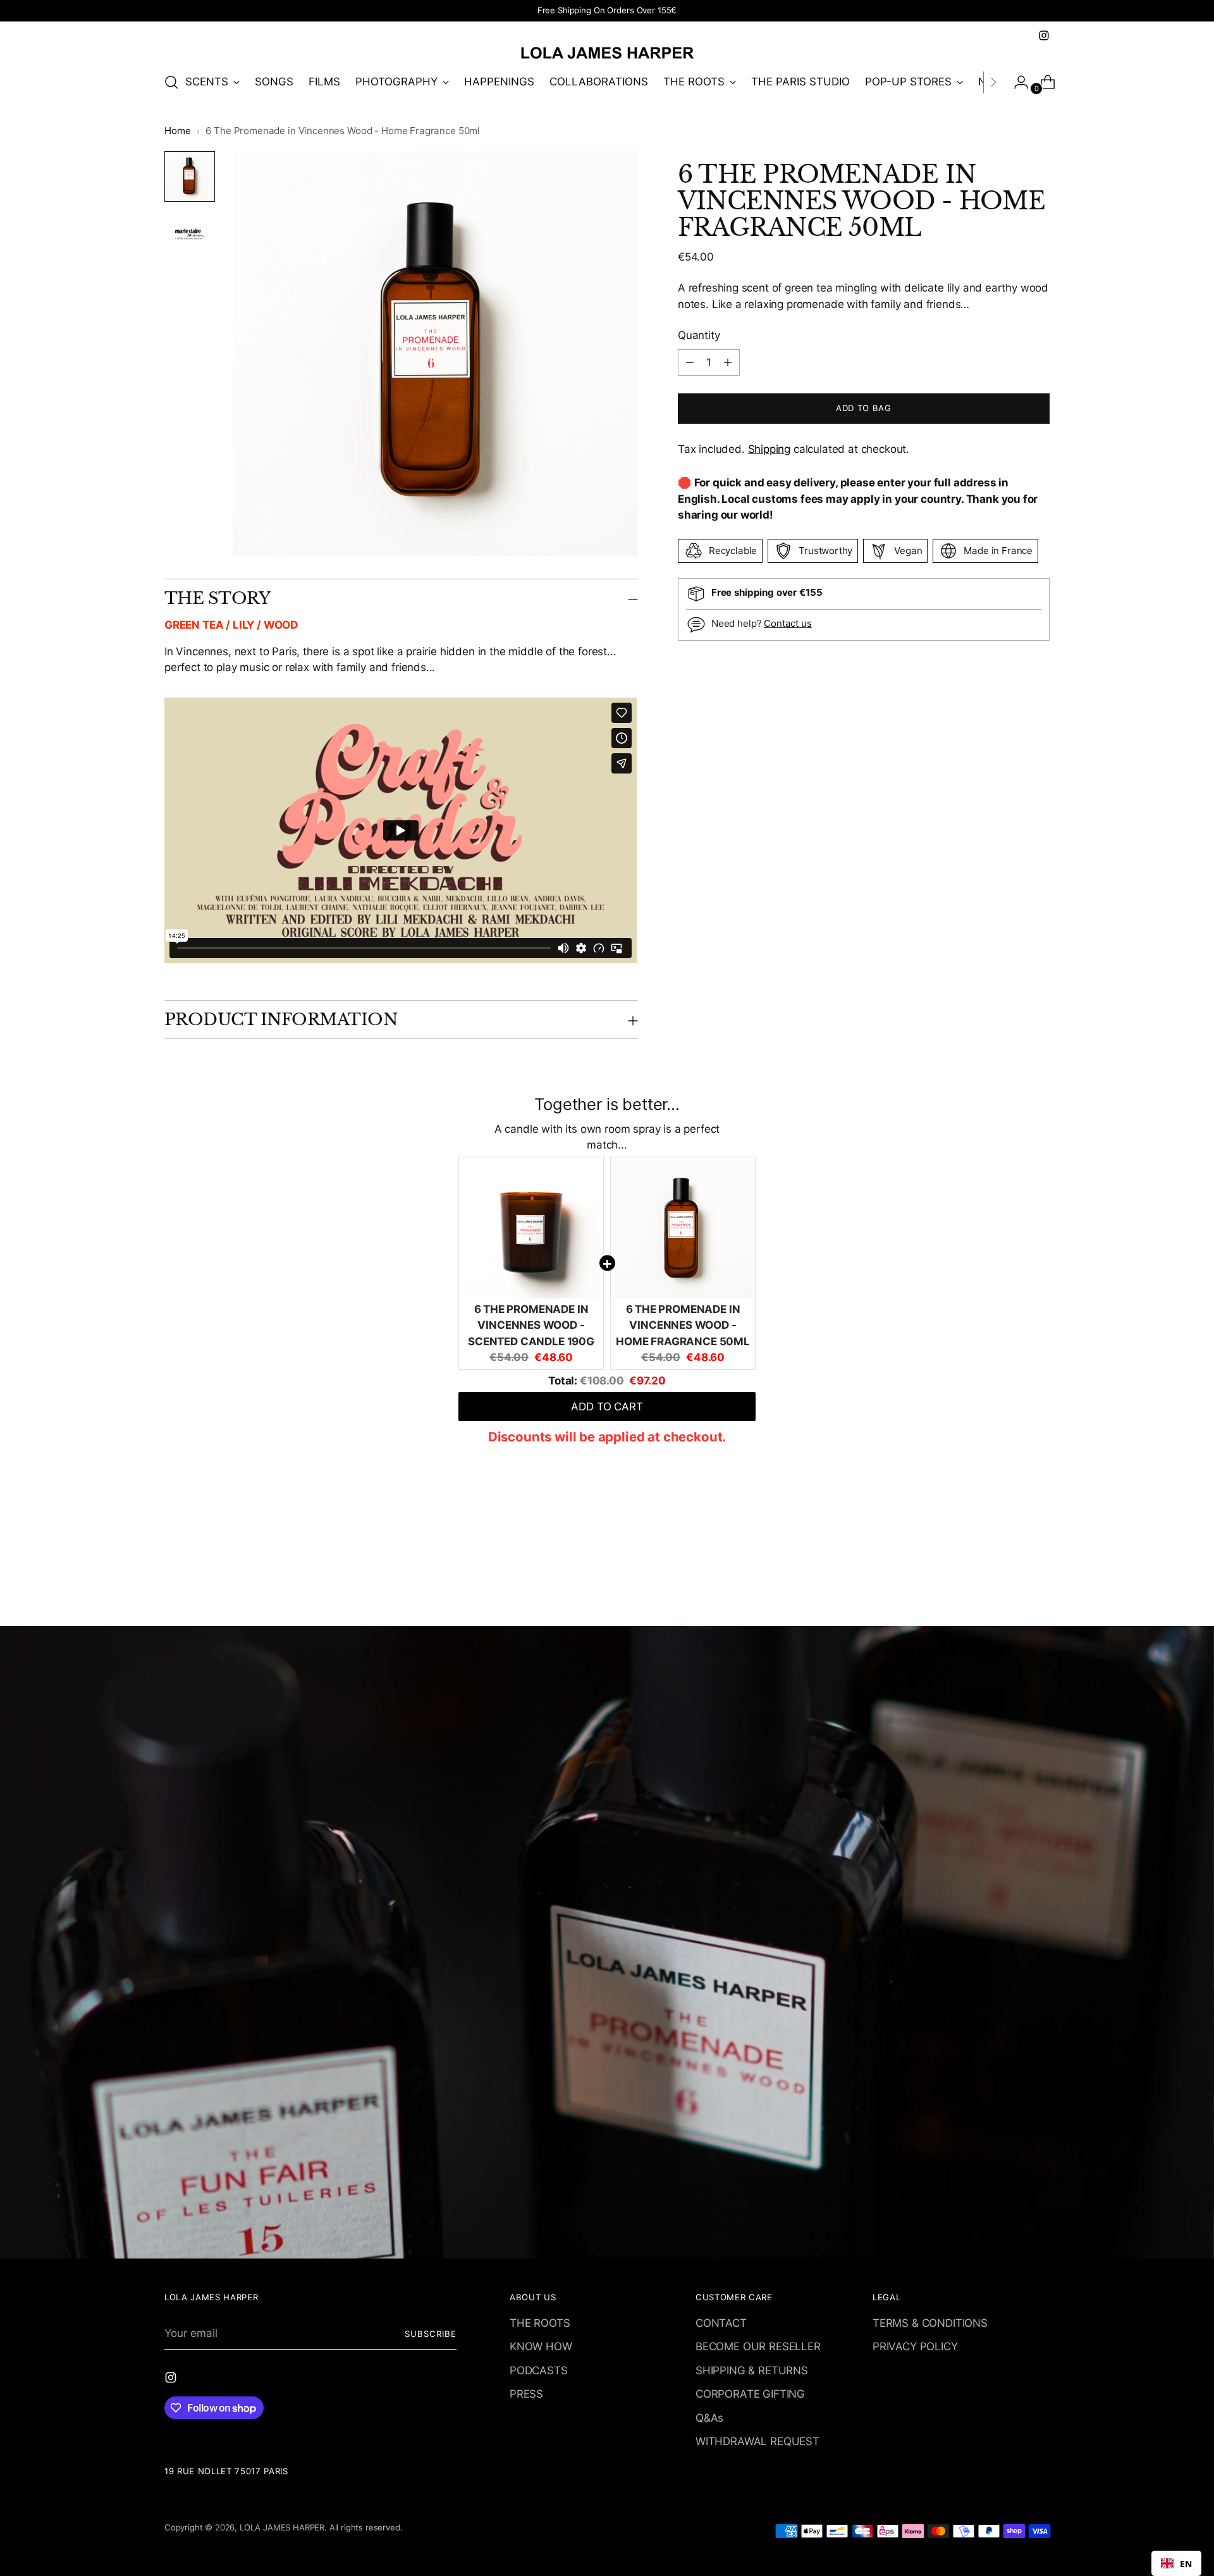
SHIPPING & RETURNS (752, 2370)
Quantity (699, 335)
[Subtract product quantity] (728, 362)
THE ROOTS (540, 2323)
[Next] (993, 82)
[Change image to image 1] (190, 176)
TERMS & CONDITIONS (930, 2323)
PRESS (526, 2394)
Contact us (788, 623)
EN (1186, 2564)
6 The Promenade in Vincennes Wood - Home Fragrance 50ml (683, 1325)
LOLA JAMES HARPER (282, 2527)
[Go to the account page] (1016, 82)
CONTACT (721, 2323)
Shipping (769, 449)
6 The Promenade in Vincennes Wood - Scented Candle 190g (531, 1325)
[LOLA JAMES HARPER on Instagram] (1044, 35)
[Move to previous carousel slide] (1010, 1583)
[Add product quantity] (690, 362)
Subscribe (431, 2334)
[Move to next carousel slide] (1039, 1582)
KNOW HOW (541, 2346)
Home (177, 131)
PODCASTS (539, 2370)
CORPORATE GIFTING (750, 2394)
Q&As (709, 2418)
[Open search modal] (171, 82)
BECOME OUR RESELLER (758, 2346)
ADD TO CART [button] (607, 1407)
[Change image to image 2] (190, 235)
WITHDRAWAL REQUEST (757, 2441)
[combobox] (1176, 2563)
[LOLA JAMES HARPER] (607, 52)
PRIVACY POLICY (915, 2346)
